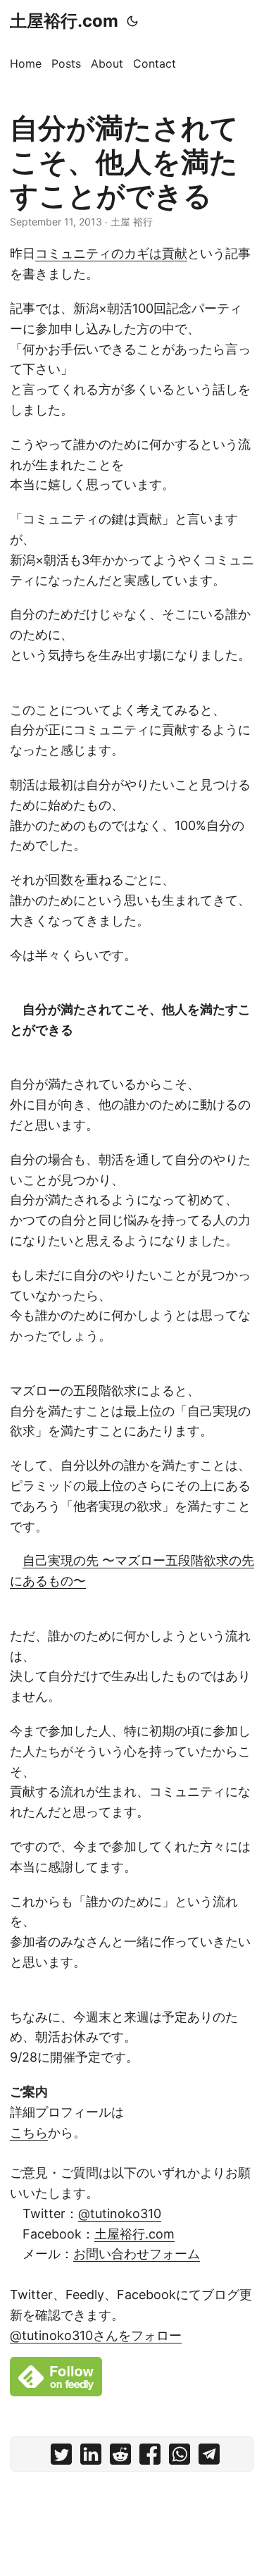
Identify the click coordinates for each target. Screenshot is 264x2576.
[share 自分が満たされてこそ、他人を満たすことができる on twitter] (61, 2457)
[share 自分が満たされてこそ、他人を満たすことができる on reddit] (120, 2457)
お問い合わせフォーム (137, 2254)
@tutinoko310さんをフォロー (96, 2335)
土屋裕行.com (64, 21)
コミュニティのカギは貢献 (111, 253)
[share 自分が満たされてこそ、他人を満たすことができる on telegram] (209, 2457)
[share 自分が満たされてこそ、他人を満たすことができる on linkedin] (91, 2457)
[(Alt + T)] (132, 21)
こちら (29, 2132)
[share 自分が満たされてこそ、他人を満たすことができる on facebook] (150, 2457)
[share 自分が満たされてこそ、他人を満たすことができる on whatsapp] (180, 2457)
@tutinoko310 (120, 2213)
